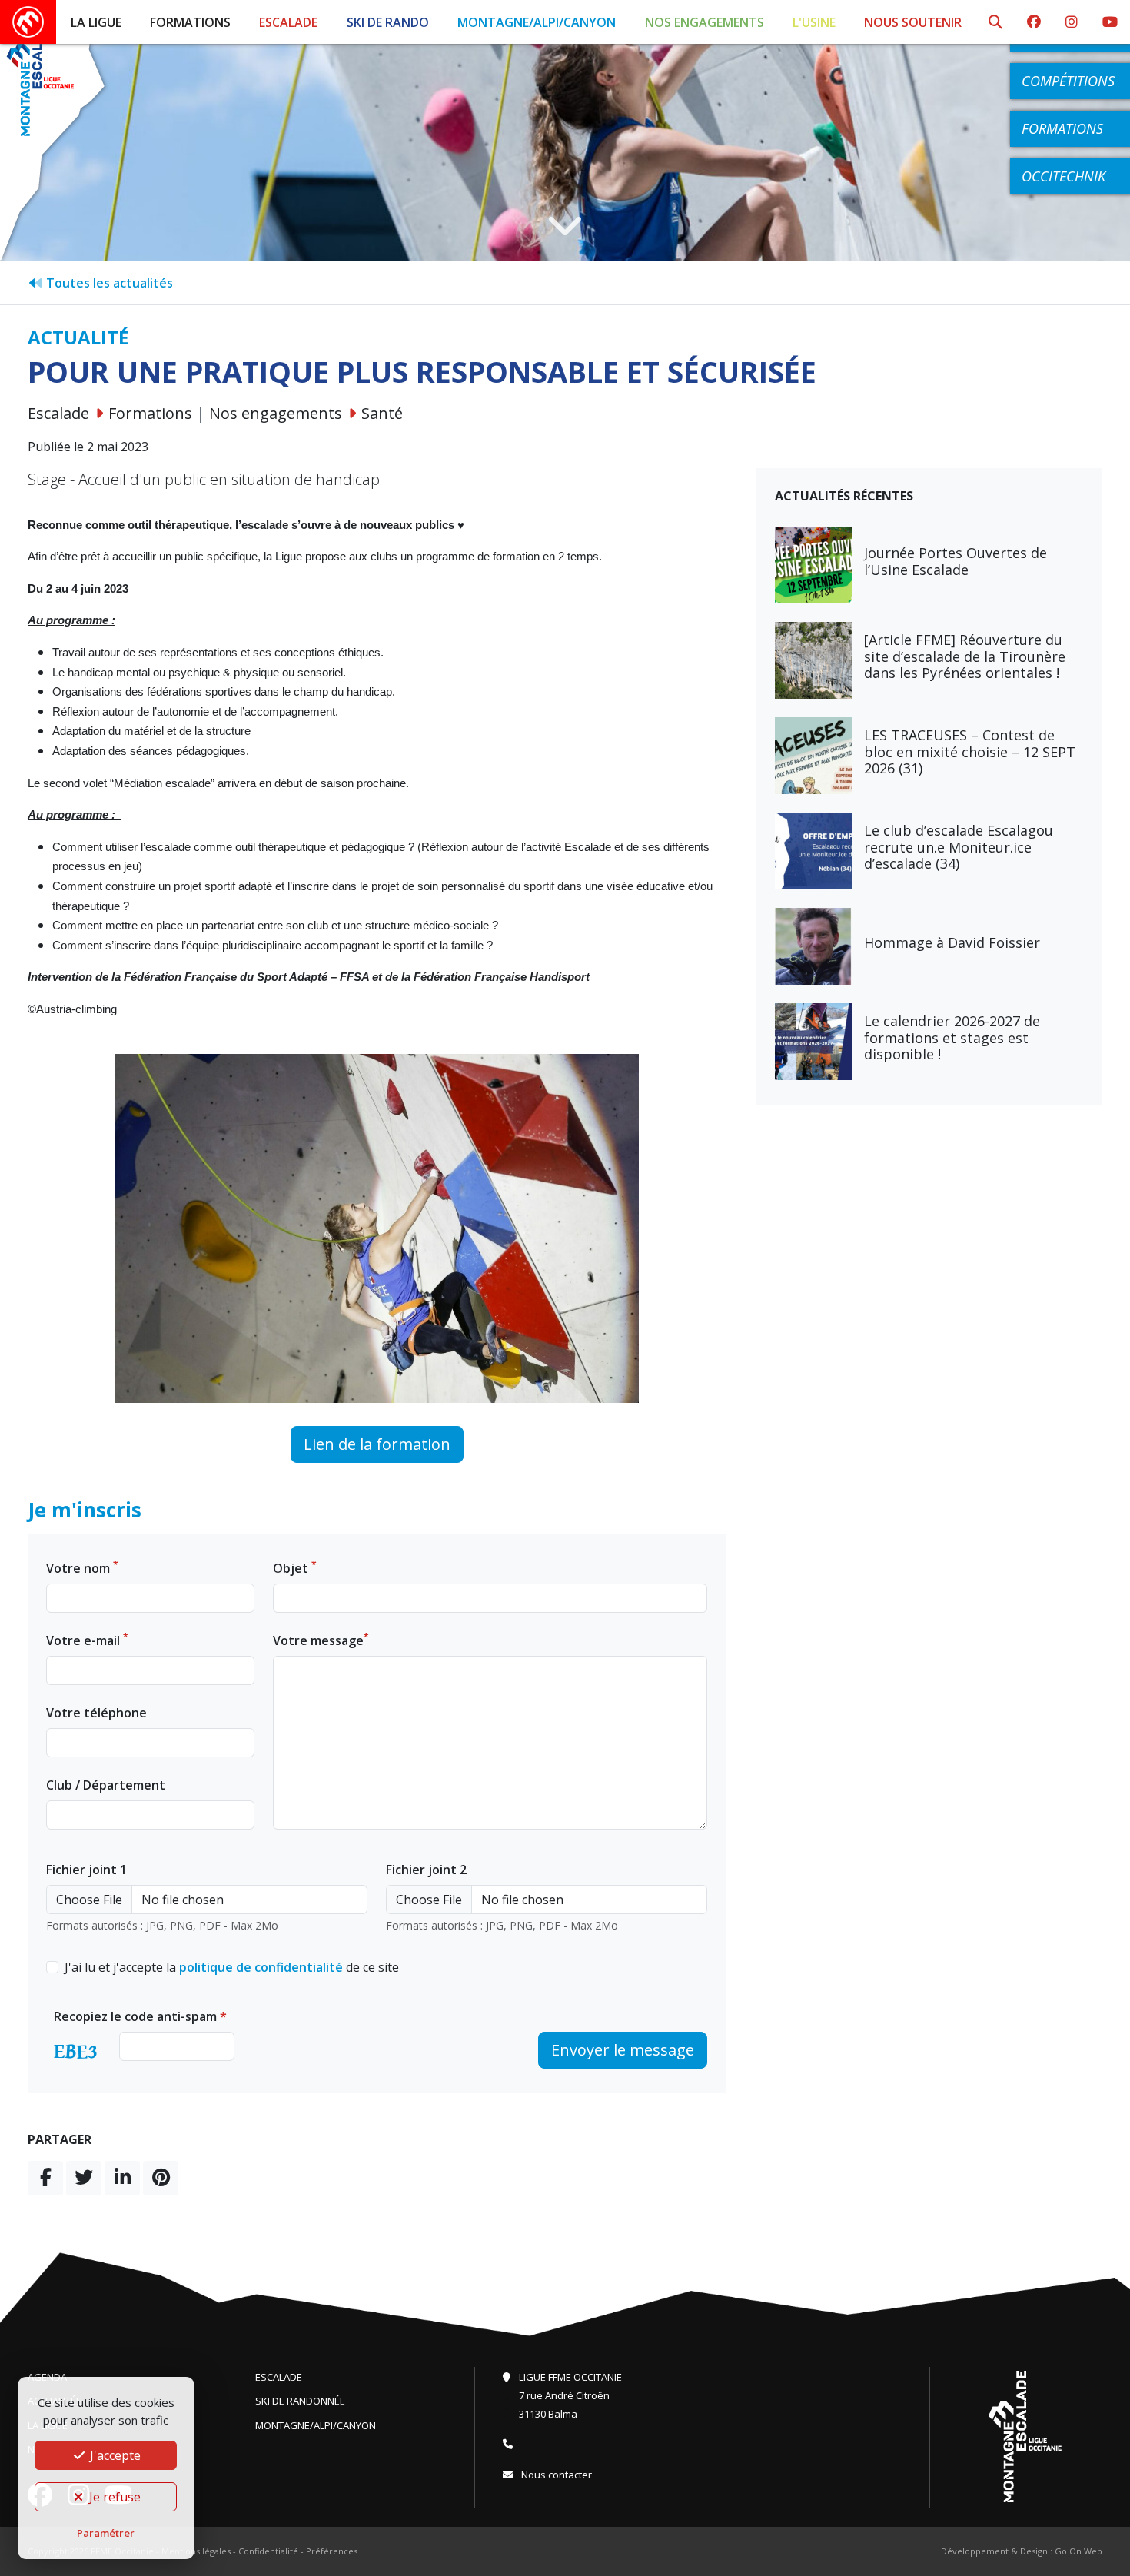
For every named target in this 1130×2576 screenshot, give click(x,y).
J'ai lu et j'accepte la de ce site (232, 1967)
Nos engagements (705, 22)
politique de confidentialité (261, 1967)
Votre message (321, 1640)
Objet (295, 1568)
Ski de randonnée (300, 2401)
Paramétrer (106, 2533)
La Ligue (96, 22)
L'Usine (814, 22)
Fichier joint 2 (426, 1870)
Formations (190, 22)
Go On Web (1078, 2551)
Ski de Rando (388, 22)
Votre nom (82, 1568)
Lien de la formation (377, 1444)
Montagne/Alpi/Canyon (537, 22)
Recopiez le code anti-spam (140, 2016)
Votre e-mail (87, 1640)
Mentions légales (196, 2551)
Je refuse (113, 2497)
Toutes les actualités (108, 283)
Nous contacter (555, 2475)
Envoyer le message (623, 2050)
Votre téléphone (96, 1713)
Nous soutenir (913, 22)
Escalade (288, 22)
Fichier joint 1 (86, 1870)
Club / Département (106, 1785)
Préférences (332, 2551)
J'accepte (114, 2455)
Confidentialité (268, 2551)
